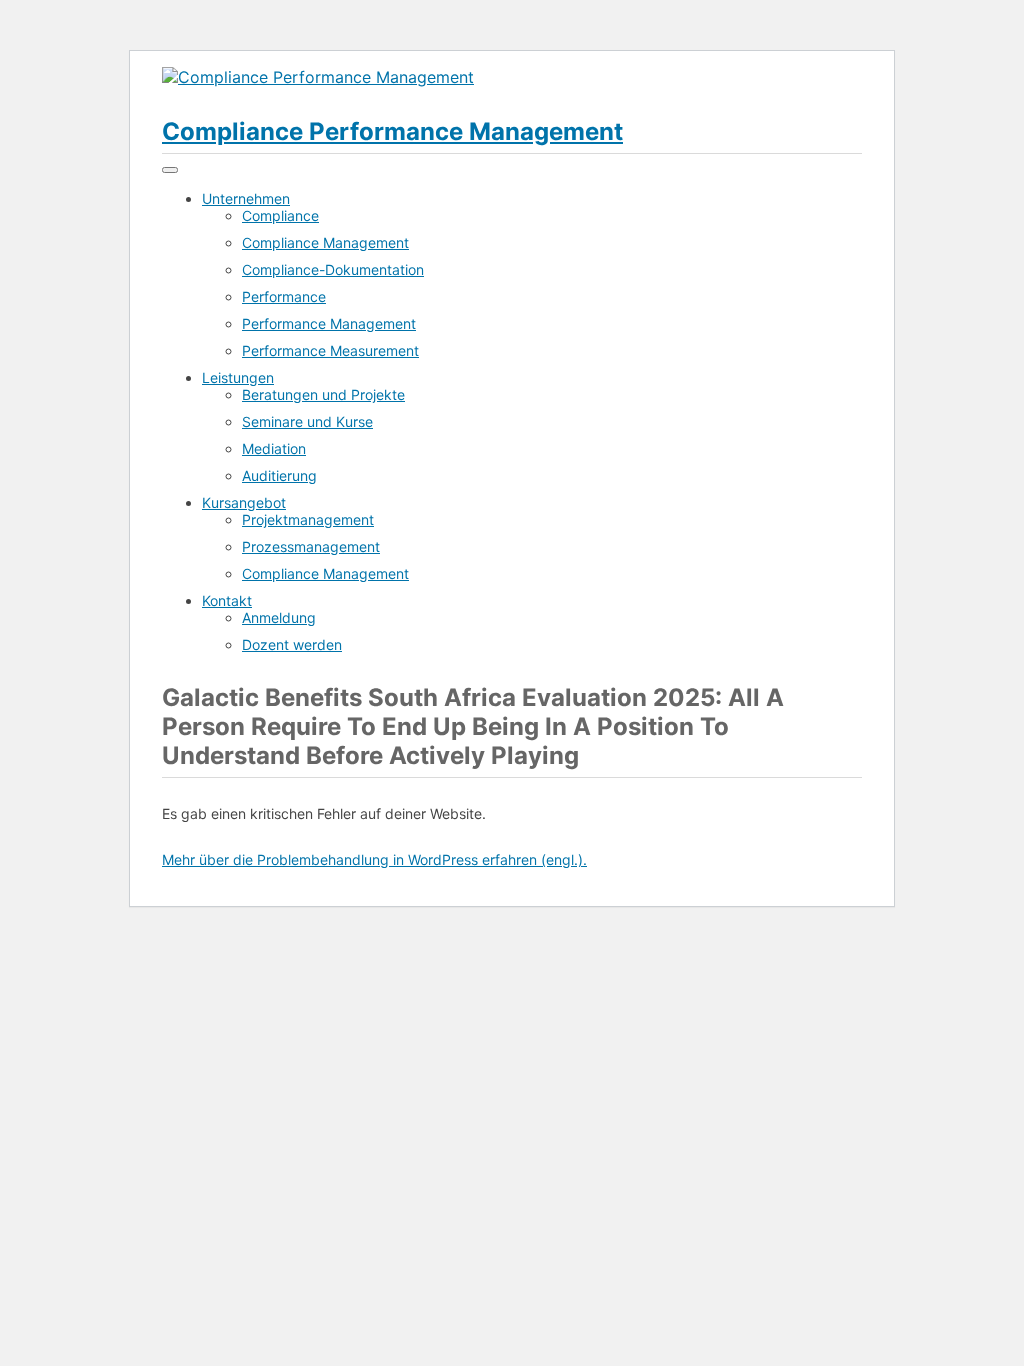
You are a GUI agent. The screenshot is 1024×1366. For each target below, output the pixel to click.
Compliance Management (325, 242)
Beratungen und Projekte (323, 394)
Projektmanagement (308, 519)
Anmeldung (279, 617)
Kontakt (227, 600)
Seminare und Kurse (307, 421)
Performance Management (329, 323)
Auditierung (279, 475)
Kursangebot (244, 502)
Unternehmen (246, 198)
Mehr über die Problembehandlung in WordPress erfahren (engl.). (374, 859)
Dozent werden (292, 644)
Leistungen (238, 377)
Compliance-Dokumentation (333, 269)
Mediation (274, 448)
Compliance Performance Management (392, 131)
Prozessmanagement (311, 546)
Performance (284, 296)
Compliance (280, 215)
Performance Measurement (330, 350)
